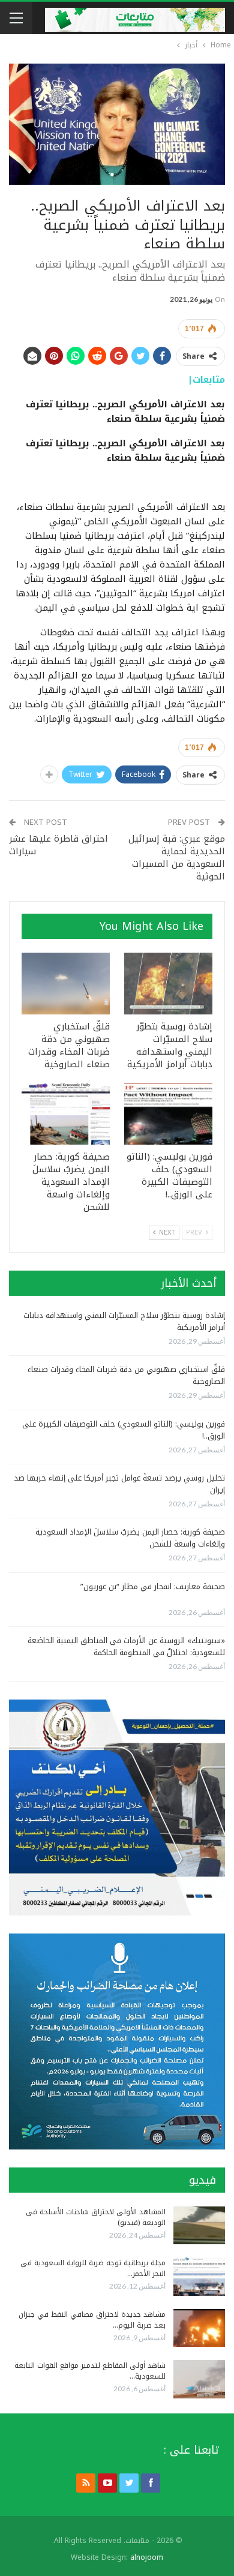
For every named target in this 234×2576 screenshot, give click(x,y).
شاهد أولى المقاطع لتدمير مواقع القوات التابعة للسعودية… (90, 2371)
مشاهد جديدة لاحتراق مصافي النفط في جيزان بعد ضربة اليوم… (92, 2320)
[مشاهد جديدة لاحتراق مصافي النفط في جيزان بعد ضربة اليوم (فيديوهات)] (199, 2328)
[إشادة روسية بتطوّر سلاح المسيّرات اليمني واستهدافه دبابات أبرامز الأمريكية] (168, 984)
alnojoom (147, 2557)
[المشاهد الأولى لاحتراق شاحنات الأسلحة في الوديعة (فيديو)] (199, 2226)
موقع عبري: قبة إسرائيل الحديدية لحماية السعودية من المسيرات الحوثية (177, 858)
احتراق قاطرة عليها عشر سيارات (58, 845)
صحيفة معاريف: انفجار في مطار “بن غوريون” (153, 1586)
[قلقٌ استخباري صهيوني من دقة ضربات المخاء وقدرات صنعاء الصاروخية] (66, 984)
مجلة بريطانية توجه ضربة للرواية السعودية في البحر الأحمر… (93, 2268)
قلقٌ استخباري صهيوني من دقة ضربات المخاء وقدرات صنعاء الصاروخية (126, 1375)
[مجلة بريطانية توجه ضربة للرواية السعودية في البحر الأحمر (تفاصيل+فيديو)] (199, 2277)
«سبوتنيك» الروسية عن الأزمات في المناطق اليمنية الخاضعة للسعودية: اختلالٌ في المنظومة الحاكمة (126, 1646)
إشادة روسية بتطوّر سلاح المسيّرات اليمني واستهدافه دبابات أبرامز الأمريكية (124, 1321)
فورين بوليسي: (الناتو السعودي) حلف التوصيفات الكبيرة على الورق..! (124, 1430)
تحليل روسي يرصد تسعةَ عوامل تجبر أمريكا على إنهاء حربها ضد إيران (119, 1484)
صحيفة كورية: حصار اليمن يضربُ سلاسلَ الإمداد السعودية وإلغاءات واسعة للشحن (130, 1538)
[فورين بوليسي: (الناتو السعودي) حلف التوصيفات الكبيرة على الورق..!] (168, 1114)
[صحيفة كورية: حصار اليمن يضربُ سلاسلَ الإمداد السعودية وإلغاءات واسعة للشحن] (66, 1114)
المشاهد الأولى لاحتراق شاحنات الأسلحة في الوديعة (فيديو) (96, 2217)
